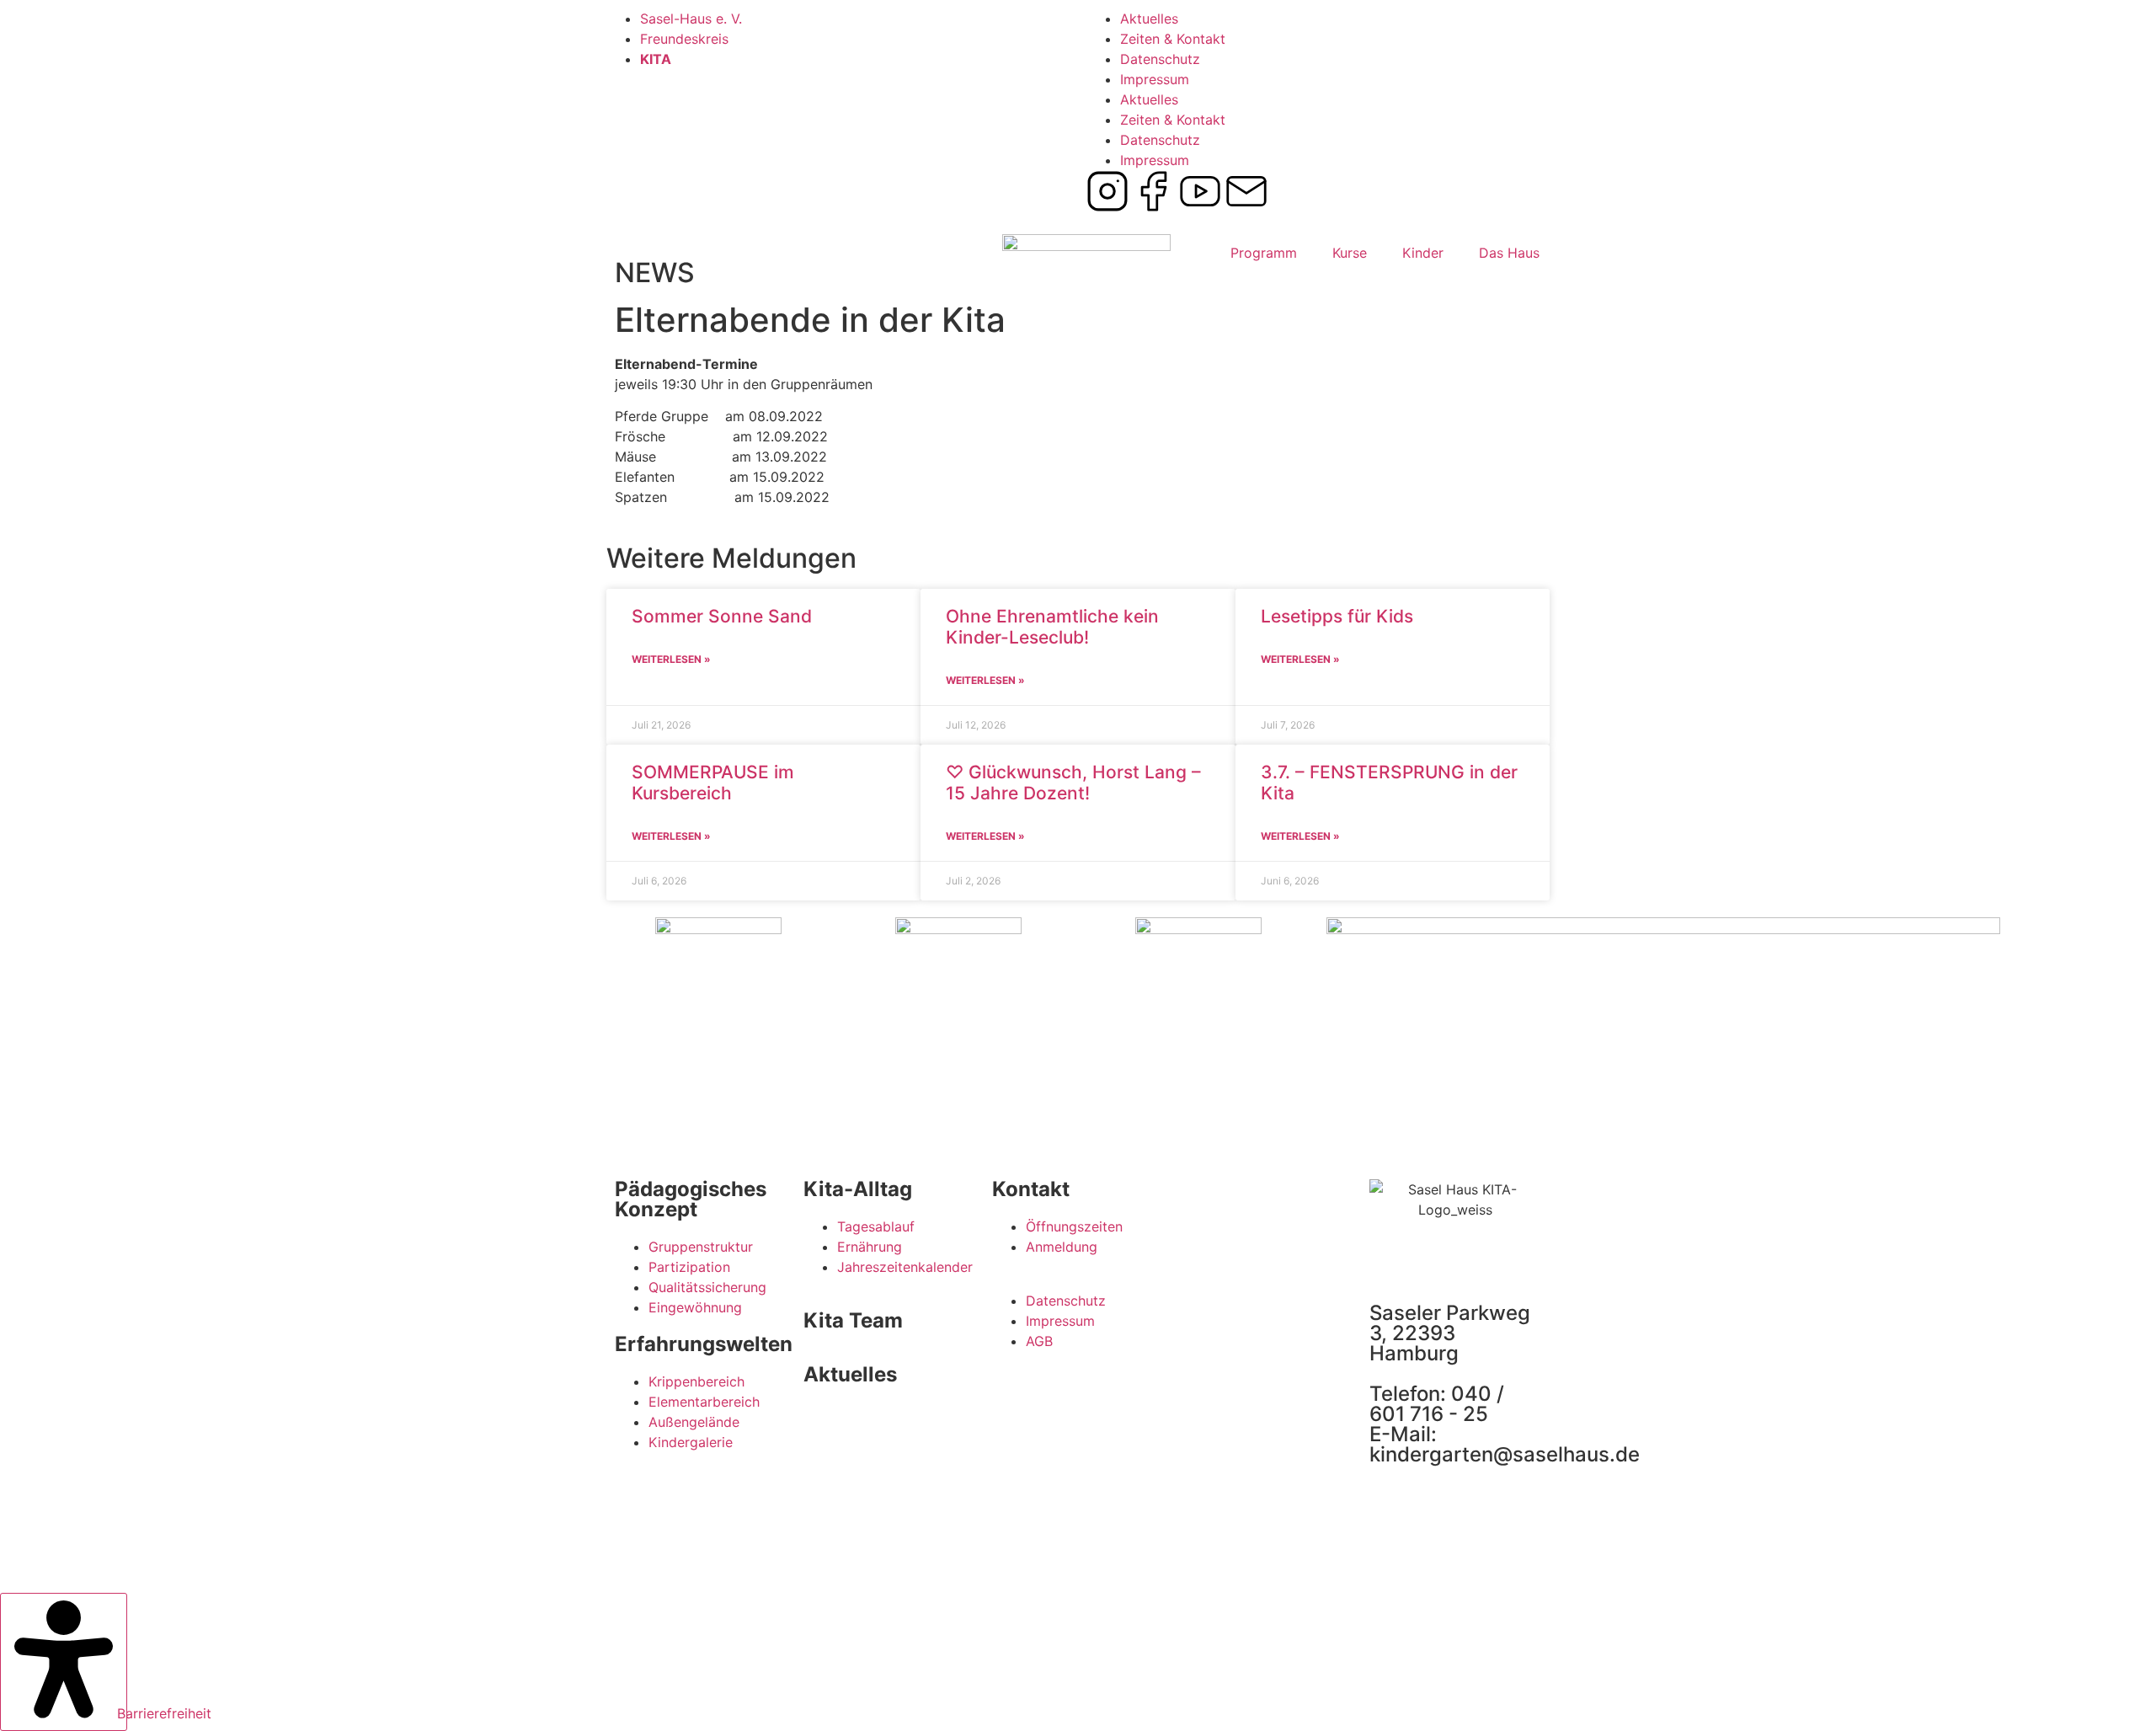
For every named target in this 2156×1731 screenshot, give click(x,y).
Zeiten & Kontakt (1173, 39)
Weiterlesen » (671, 659)
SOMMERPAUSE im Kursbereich (713, 783)
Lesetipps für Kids (1337, 616)
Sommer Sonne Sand (722, 616)
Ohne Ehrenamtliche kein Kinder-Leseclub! (1052, 627)
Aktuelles (1149, 19)
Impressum (1155, 79)
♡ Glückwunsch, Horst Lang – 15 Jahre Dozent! (1073, 783)
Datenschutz (1160, 59)
